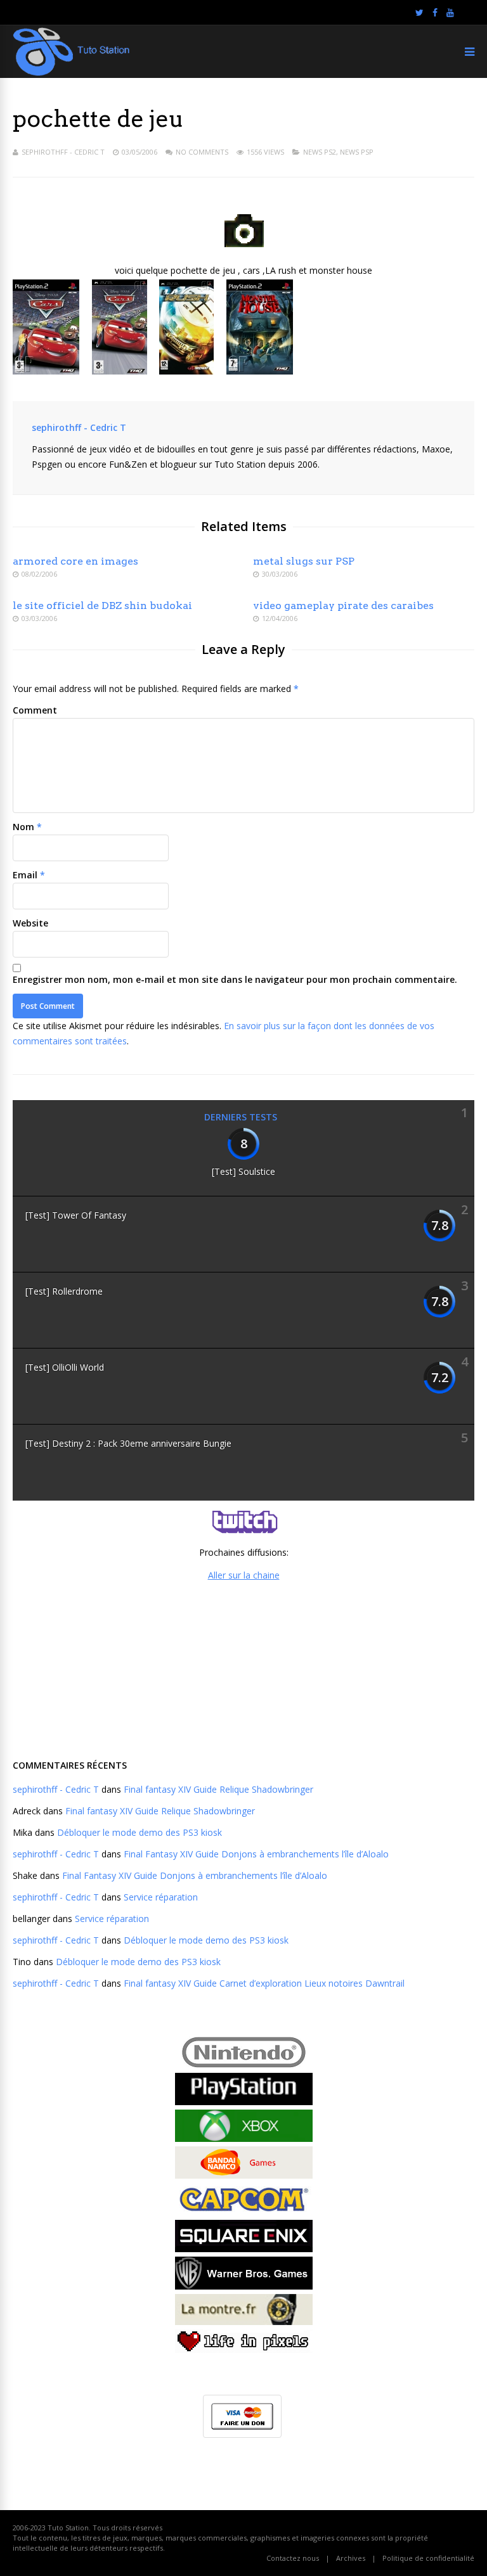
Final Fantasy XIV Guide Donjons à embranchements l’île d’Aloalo (256, 1854)
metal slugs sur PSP (304, 561)
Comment (35, 710)
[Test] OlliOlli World (65, 1367)
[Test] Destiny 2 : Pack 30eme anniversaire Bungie (128, 1443)
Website (30, 923)
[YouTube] (450, 13)
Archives (351, 2558)
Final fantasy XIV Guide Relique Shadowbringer (218, 1789)
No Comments (202, 152)
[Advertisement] (243, 1669)
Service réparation (161, 1897)
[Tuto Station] (71, 73)
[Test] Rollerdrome (64, 1291)
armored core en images (75, 561)
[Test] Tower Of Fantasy (76, 1215)
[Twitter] (419, 13)
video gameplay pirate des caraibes (343, 606)
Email (25, 875)
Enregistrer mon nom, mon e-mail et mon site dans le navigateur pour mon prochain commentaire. (235, 979)
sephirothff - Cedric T (63, 152)
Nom (23, 827)
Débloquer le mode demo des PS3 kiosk (140, 1832)
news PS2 (320, 152)
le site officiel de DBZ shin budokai (102, 606)
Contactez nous (293, 2558)
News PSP (357, 152)
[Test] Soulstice (243, 1171)
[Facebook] (435, 13)
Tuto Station (68, 2528)
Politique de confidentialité (428, 2558)
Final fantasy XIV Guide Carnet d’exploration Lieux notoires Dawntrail (264, 1983)
